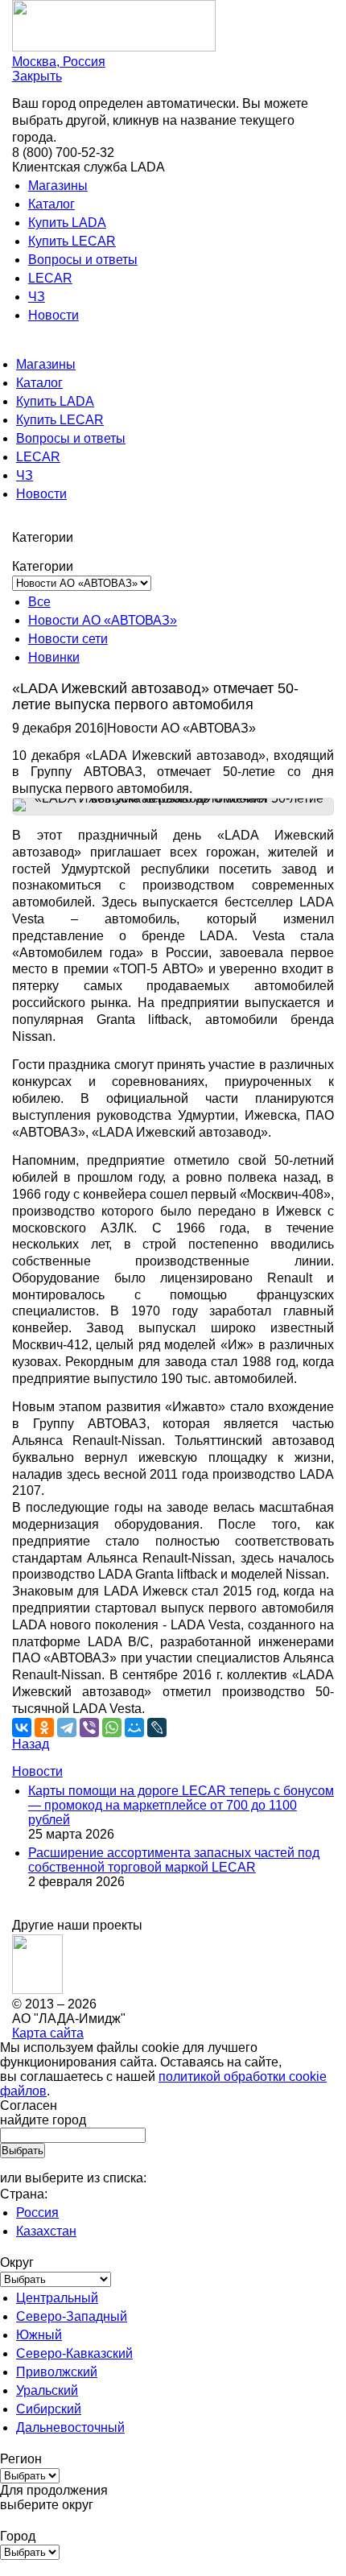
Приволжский (57, 2372)
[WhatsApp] (112, 1728)
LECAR (50, 278)
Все (39, 602)
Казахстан (46, 2231)
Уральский (47, 2390)
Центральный (57, 2298)
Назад (31, 1744)
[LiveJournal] (157, 1728)
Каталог (51, 204)
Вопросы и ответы (83, 260)
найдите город (43, 2120)
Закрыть (37, 76)
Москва (59, 62)
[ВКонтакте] (22, 1728)
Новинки (54, 657)
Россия (37, 2213)
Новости (54, 315)
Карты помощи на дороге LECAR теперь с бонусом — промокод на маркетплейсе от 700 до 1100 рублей (181, 1805)
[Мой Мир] (134, 1728)
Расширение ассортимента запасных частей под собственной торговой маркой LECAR (174, 1860)
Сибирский (49, 2409)
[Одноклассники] (44, 1728)
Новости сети (68, 639)
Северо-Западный (72, 2316)
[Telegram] (67, 1728)
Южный (39, 2335)
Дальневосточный (70, 2427)
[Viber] (89, 1728)
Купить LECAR (72, 241)
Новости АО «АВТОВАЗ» (103, 620)
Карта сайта (48, 2033)
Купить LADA (67, 223)
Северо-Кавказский (74, 2353)
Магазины (58, 186)
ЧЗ (37, 297)
